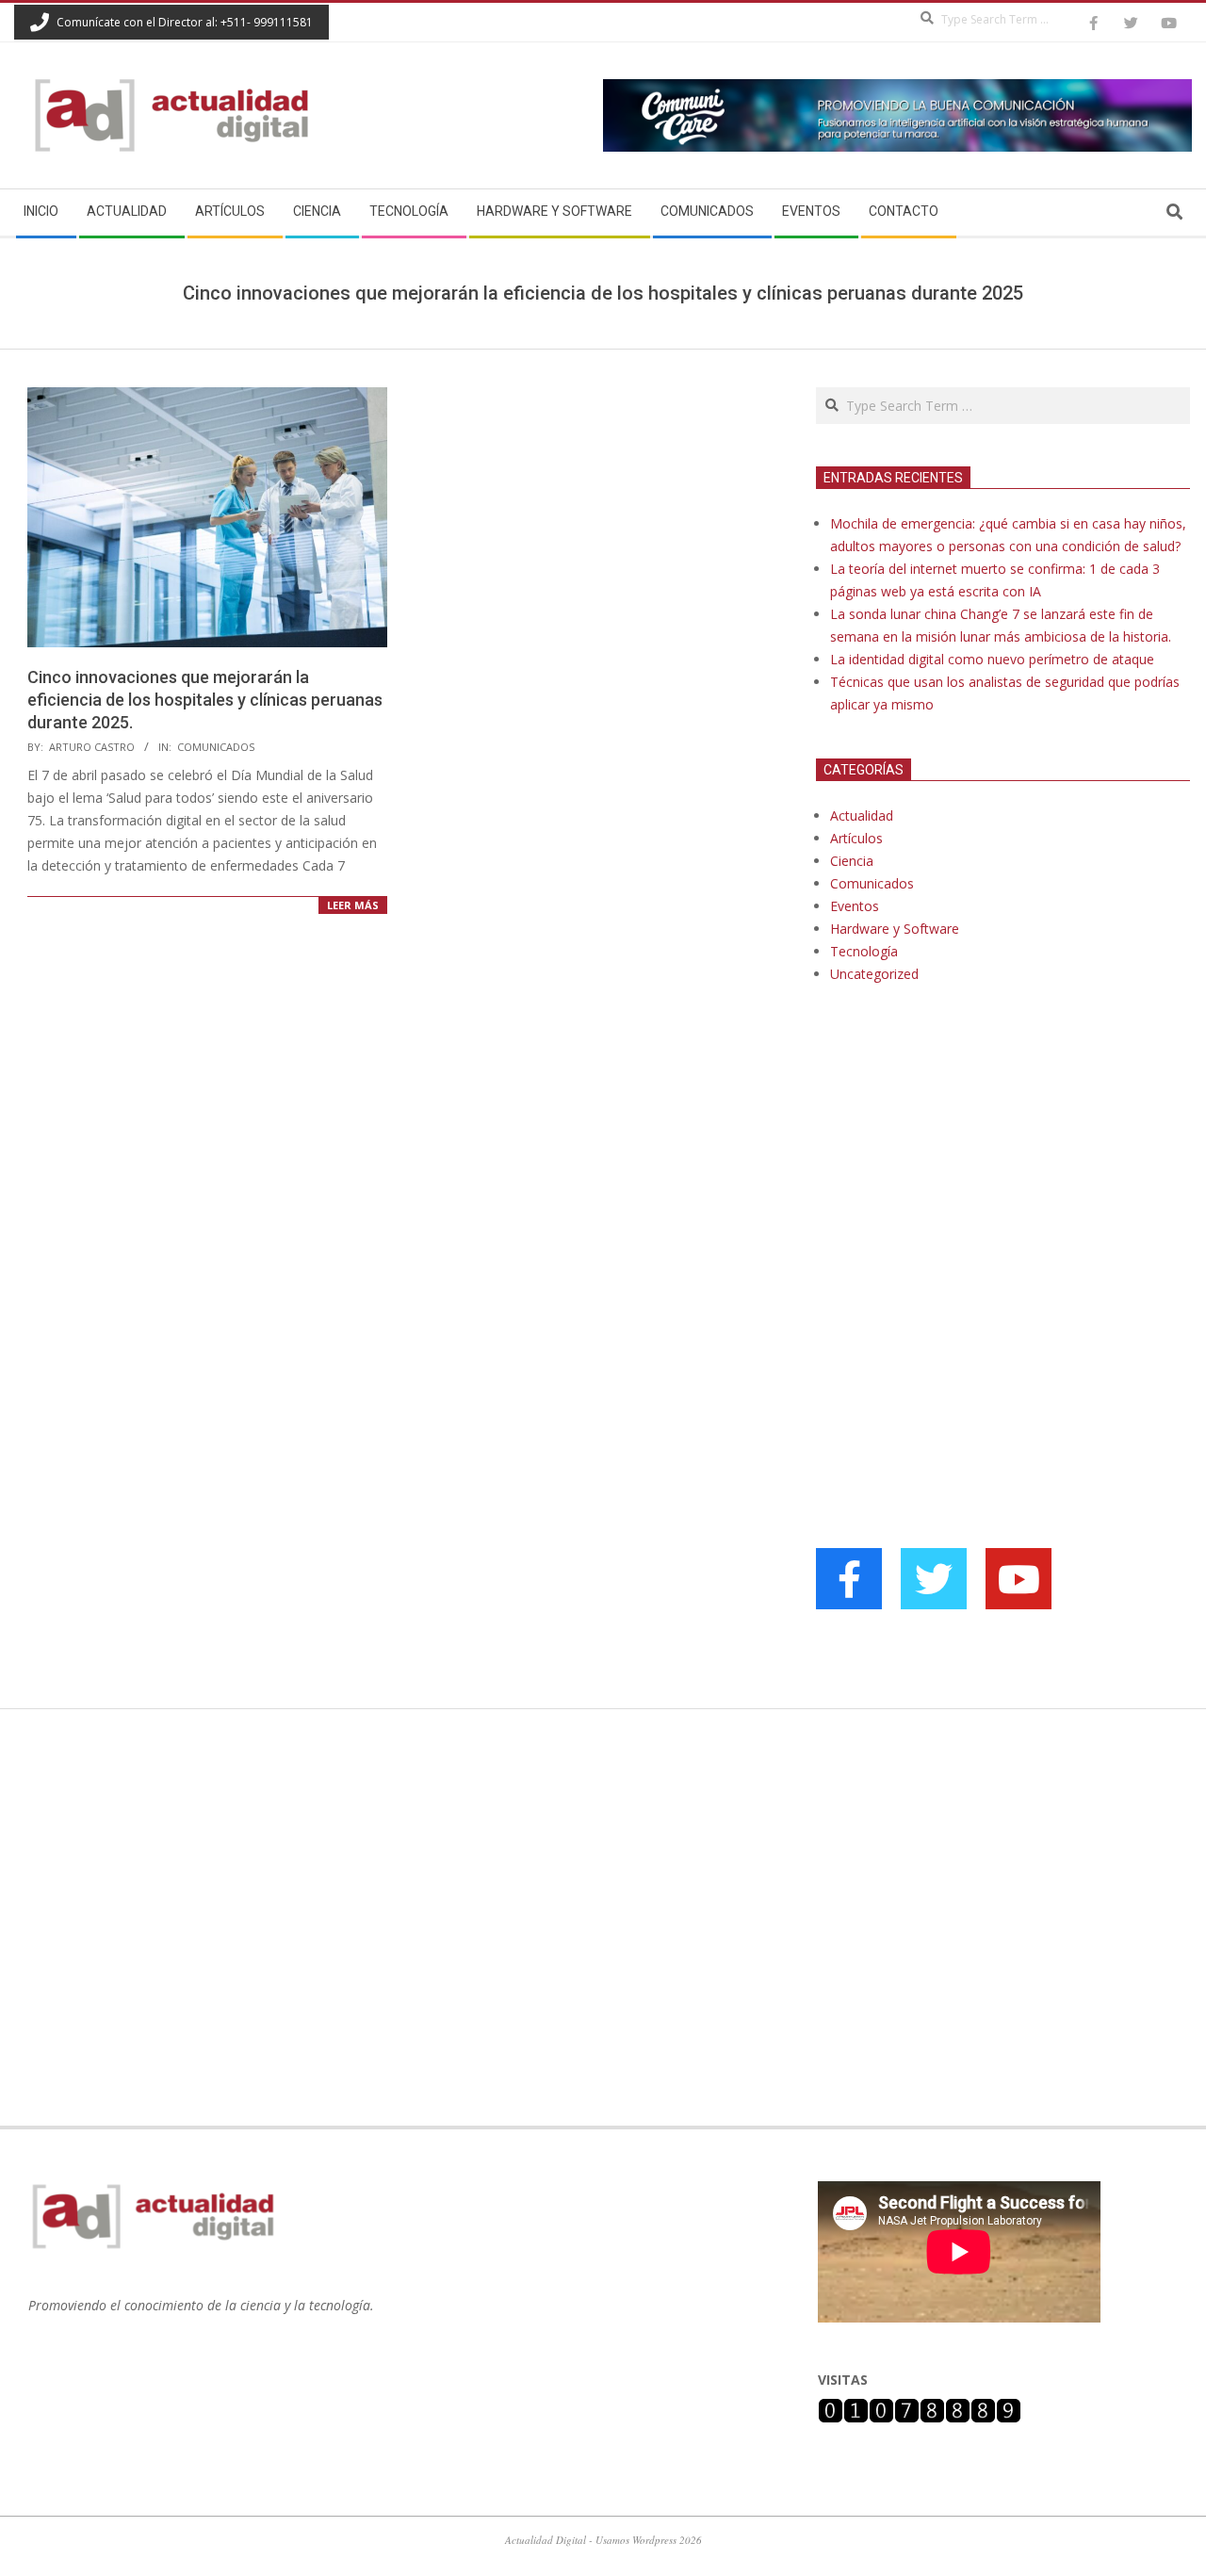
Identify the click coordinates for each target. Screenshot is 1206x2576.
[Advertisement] (957, 1191)
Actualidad (862, 815)
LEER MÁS (353, 905)
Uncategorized (874, 974)
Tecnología (864, 951)
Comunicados (216, 747)
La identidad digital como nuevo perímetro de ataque (992, 659)
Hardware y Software (895, 929)
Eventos (855, 906)
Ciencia (852, 861)
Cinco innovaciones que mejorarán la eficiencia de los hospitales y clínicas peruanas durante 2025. (205, 700)
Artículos (856, 838)
